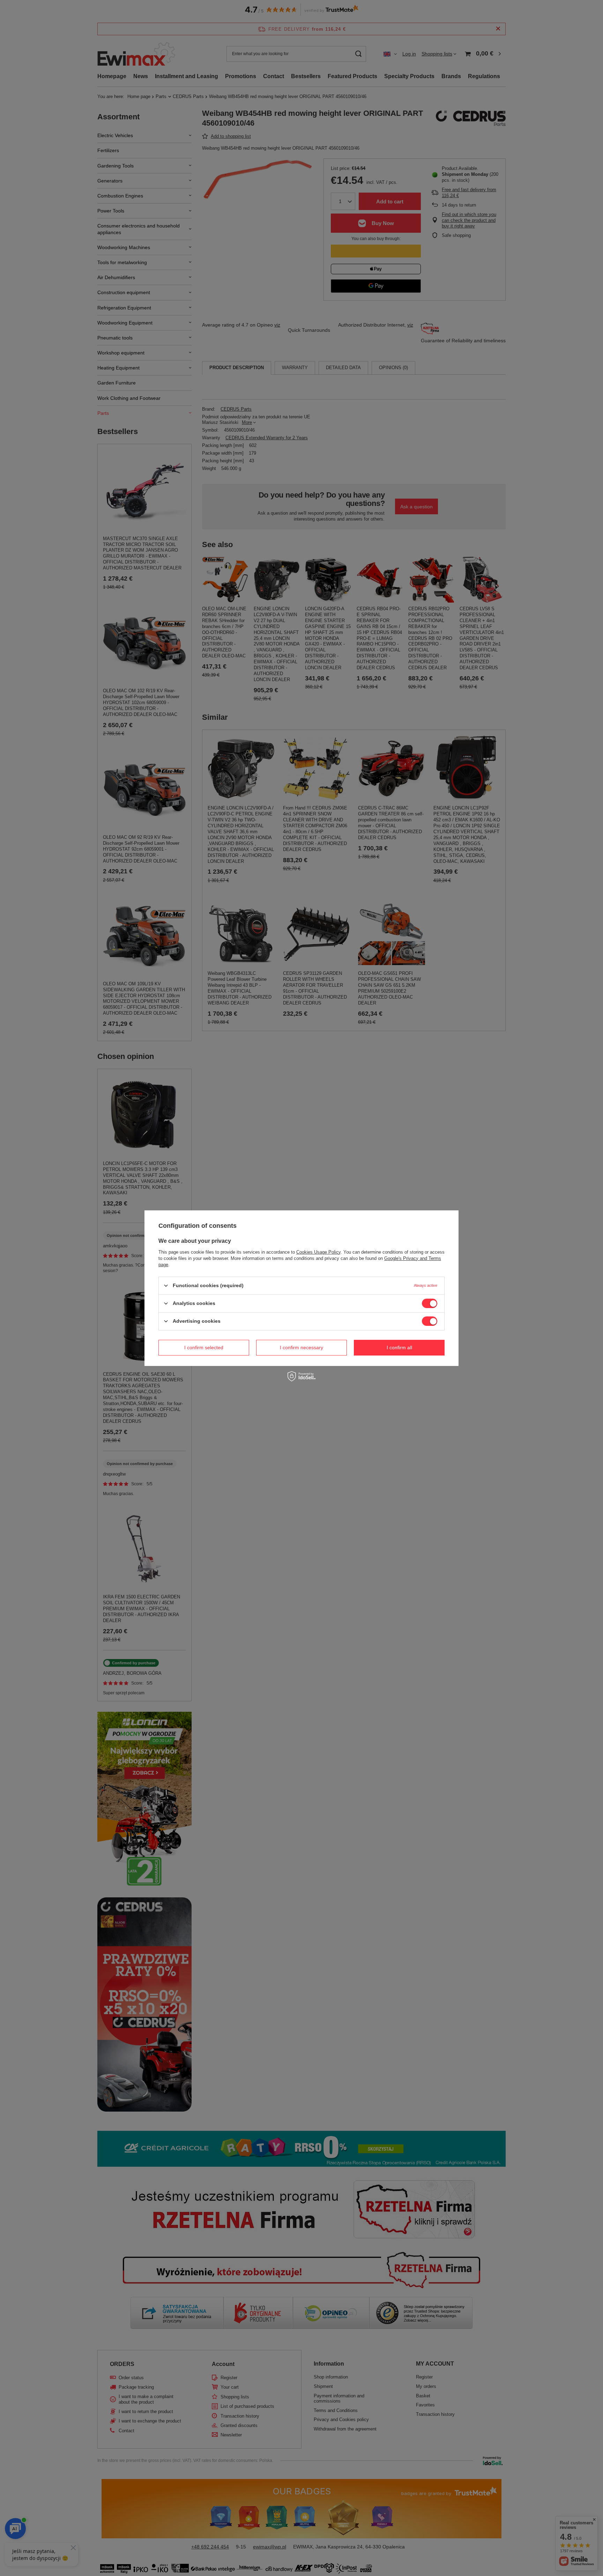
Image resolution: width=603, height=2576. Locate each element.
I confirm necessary (301, 1347)
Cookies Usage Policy (318, 1252)
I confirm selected (204, 1347)
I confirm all (399, 1347)
